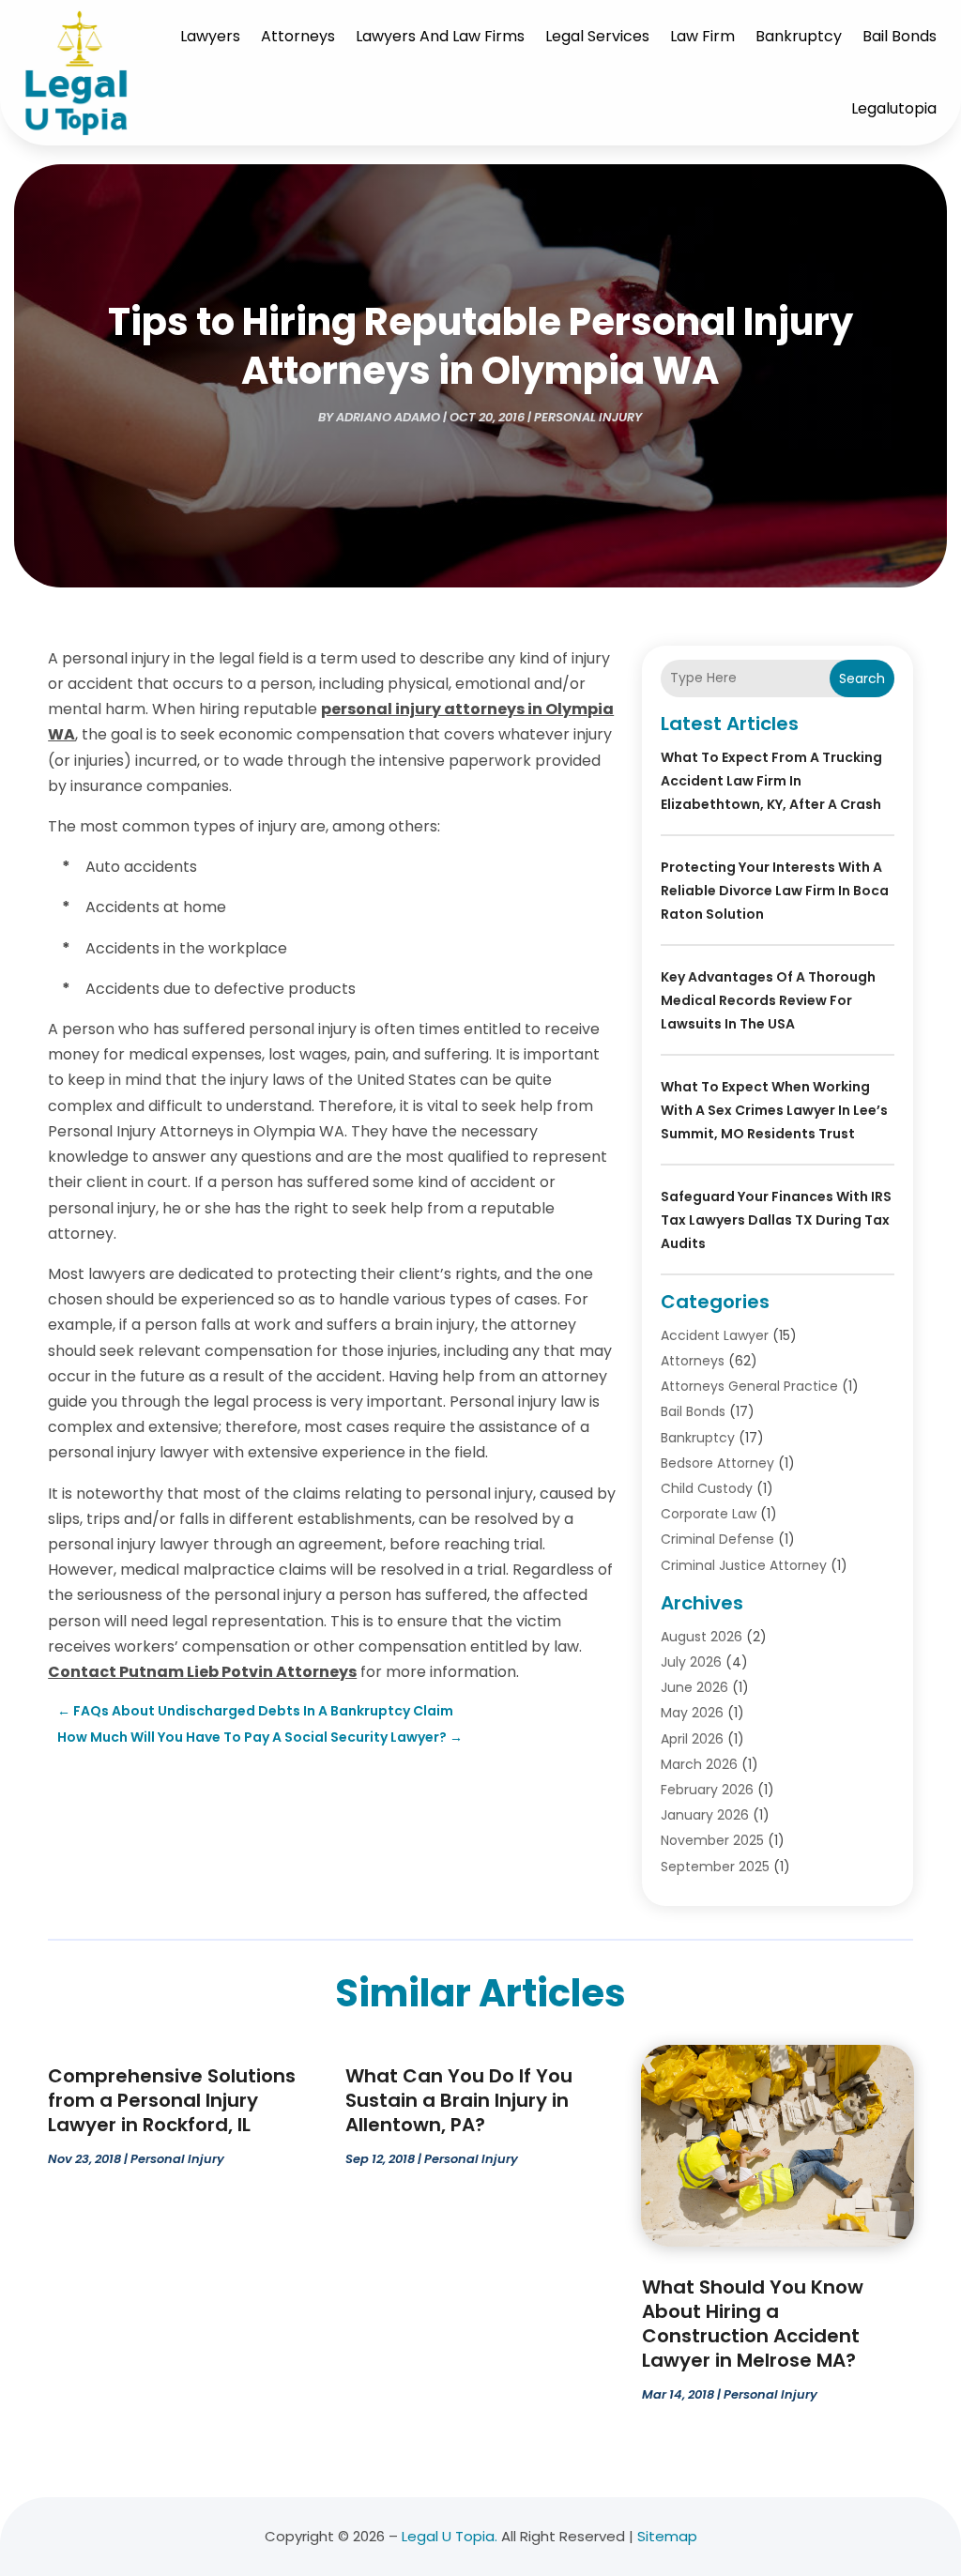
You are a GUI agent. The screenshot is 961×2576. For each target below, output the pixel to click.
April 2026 (692, 1739)
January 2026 (705, 1815)
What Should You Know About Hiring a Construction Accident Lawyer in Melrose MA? (753, 2324)
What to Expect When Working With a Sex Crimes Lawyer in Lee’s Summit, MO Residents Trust (774, 1110)
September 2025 (715, 1867)
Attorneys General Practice (749, 1386)
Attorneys (298, 36)
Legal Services (597, 36)
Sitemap (667, 2536)
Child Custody (707, 1488)
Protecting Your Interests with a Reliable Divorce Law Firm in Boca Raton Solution (775, 891)
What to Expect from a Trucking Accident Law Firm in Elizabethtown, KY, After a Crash (771, 781)
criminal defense (717, 1539)
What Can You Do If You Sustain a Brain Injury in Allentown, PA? (459, 2100)
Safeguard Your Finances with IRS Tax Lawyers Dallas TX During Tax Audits (776, 1220)
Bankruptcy (799, 36)
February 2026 (707, 1790)
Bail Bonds (900, 36)
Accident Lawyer (715, 1335)
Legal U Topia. (450, 2536)
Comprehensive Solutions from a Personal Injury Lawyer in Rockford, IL (172, 2100)
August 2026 (702, 1637)
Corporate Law (709, 1514)
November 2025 (712, 1840)
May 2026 (692, 1713)
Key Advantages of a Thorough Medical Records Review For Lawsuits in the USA (768, 1000)
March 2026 (699, 1764)
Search (862, 678)
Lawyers (210, 36)
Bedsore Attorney (717, 1463)
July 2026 (691, 1662)
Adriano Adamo (388, 417)
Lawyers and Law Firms (440, 36)
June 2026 (694, 1687)
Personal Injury (588, 417)
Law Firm (702, 36)
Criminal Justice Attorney (744, 1565)
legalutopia (894, 108)
